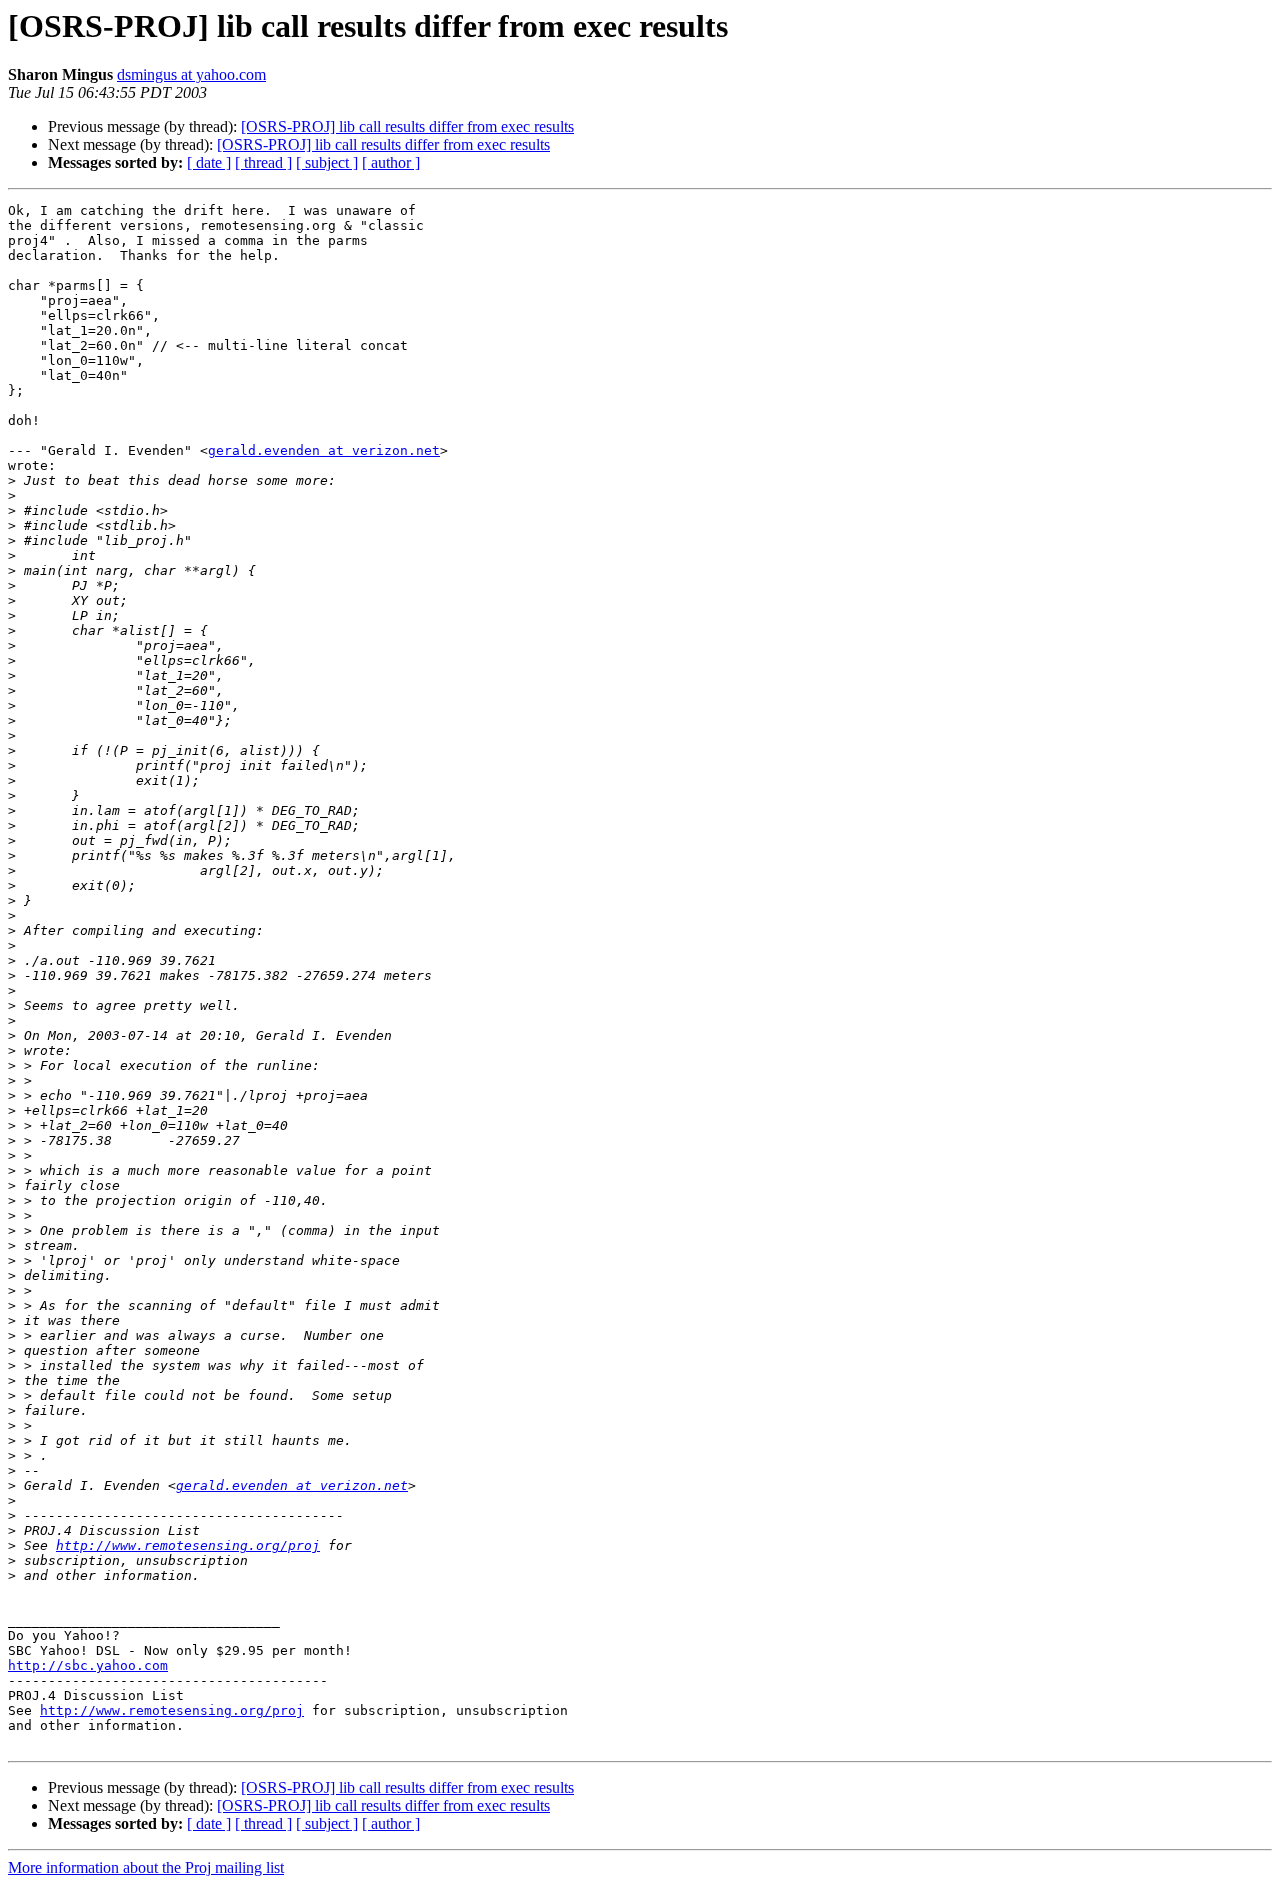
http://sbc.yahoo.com (88, 1665)
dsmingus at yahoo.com (191, 74)
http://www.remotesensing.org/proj (188, 1545)
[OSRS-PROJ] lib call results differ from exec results (407, 126)
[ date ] (209, 162)
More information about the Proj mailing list (146, 1867)
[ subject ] (327, 162)
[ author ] (391, 162)
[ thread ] (263, 162)
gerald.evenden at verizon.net (324, 450)
